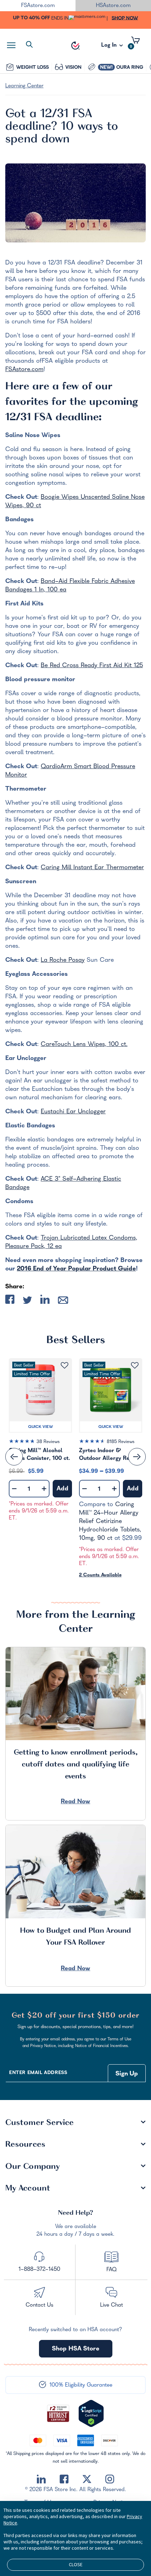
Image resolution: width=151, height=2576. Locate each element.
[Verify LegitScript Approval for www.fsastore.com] (91, 2414)
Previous (14, 1457)
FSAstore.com (24, 370)
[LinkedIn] (41, 2479)
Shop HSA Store (76, 2349)
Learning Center (24, 86)
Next (137, 1457)
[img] (40, 1443)
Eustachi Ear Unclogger (73, 1112)
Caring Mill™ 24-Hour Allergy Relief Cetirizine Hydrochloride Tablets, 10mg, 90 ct (110, 1522)
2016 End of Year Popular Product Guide (76, 1269)
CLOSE (76, 2564)
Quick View (41, 1427)
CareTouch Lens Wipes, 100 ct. (84, 1045)
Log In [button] (110, 47)
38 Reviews (48, 1442)
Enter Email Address (38, 2073)
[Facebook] (64, 2479)
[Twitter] (87, 2479)
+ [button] (44, 1490)
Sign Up (127, 2074)
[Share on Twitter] (27, 1302)
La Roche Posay (63, 961)
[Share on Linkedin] (45, 1301)
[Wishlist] (64, 1366)
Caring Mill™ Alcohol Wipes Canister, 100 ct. (40, 1455)
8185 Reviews (121, 1442)
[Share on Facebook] (10, 1301)
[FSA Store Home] (75, 46)
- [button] (14, 1489)
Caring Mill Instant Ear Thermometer (92, 868)
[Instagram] (110, 2479)
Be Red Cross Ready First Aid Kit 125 (92, 666)
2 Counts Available (100, 1575)
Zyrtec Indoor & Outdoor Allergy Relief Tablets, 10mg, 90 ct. (109, 1455)
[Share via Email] (63, 1302)
